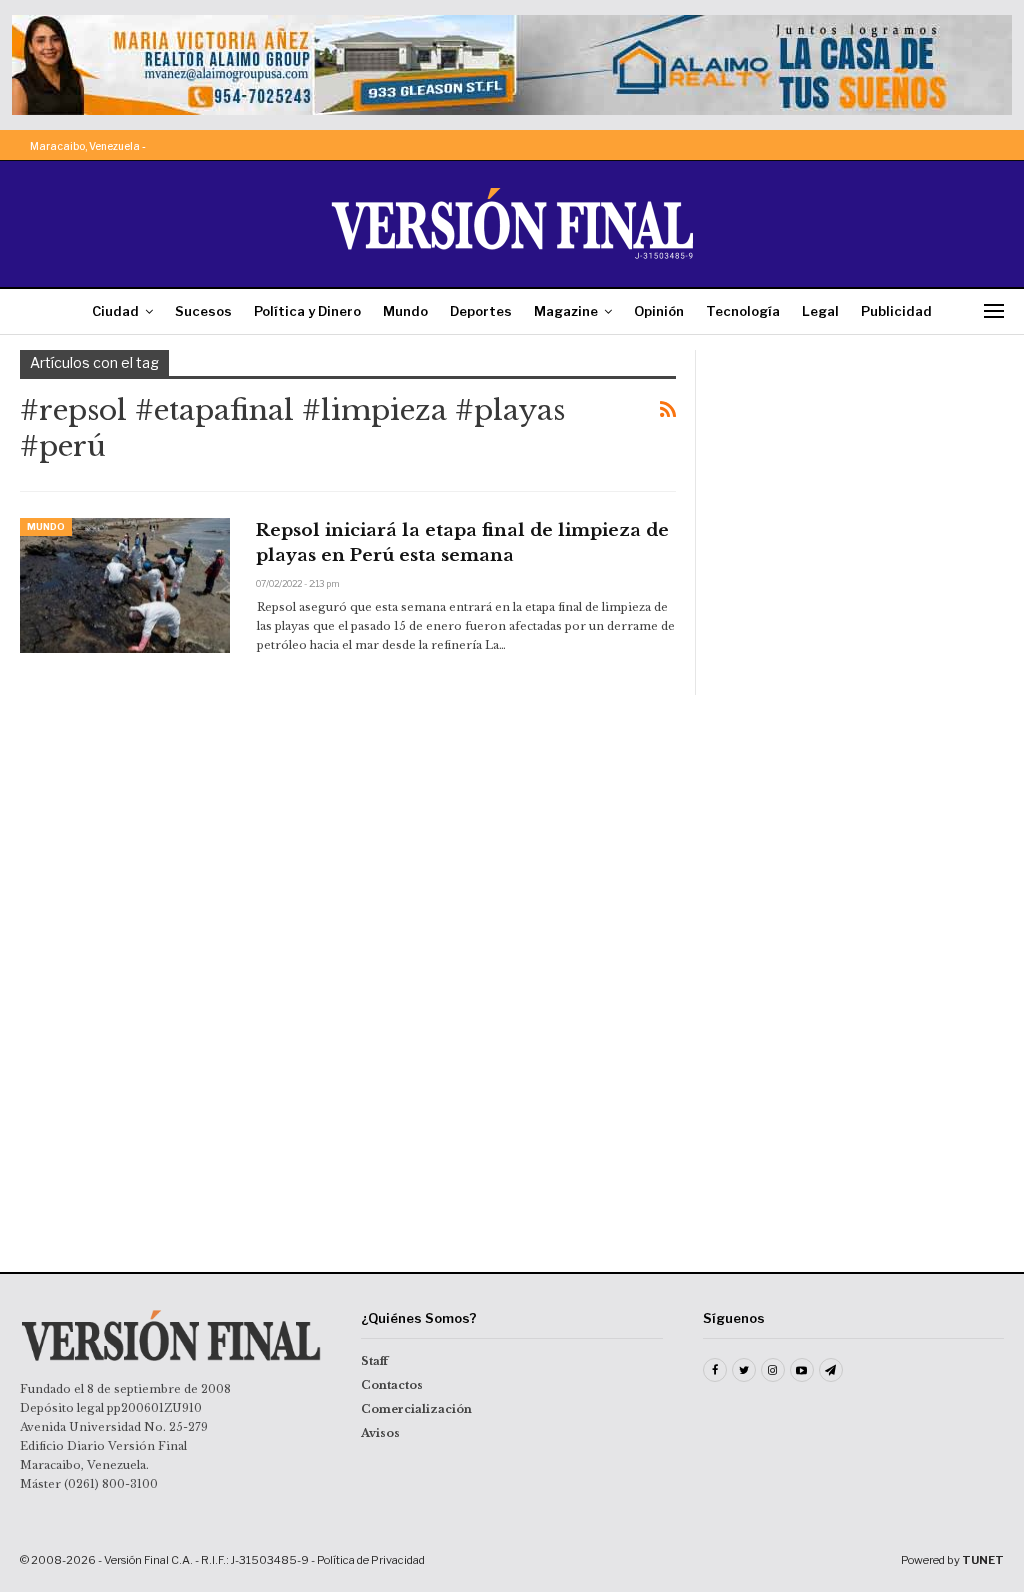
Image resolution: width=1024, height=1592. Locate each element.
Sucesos (203, 311)
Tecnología (743, 311)
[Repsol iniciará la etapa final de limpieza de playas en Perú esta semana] (125, 585)
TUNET (983, 1560)
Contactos (392, 1385)
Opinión (659, 311)
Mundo (405, 311)
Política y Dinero (307, 311)
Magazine (566, 311)
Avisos (380, 1433)
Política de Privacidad (371, 1560)
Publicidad (896, 311)
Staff (374, 1361)
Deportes (481, 311)
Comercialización (416, 1409)
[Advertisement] (860, 475)
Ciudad (115, 311)
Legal (820, 311)
